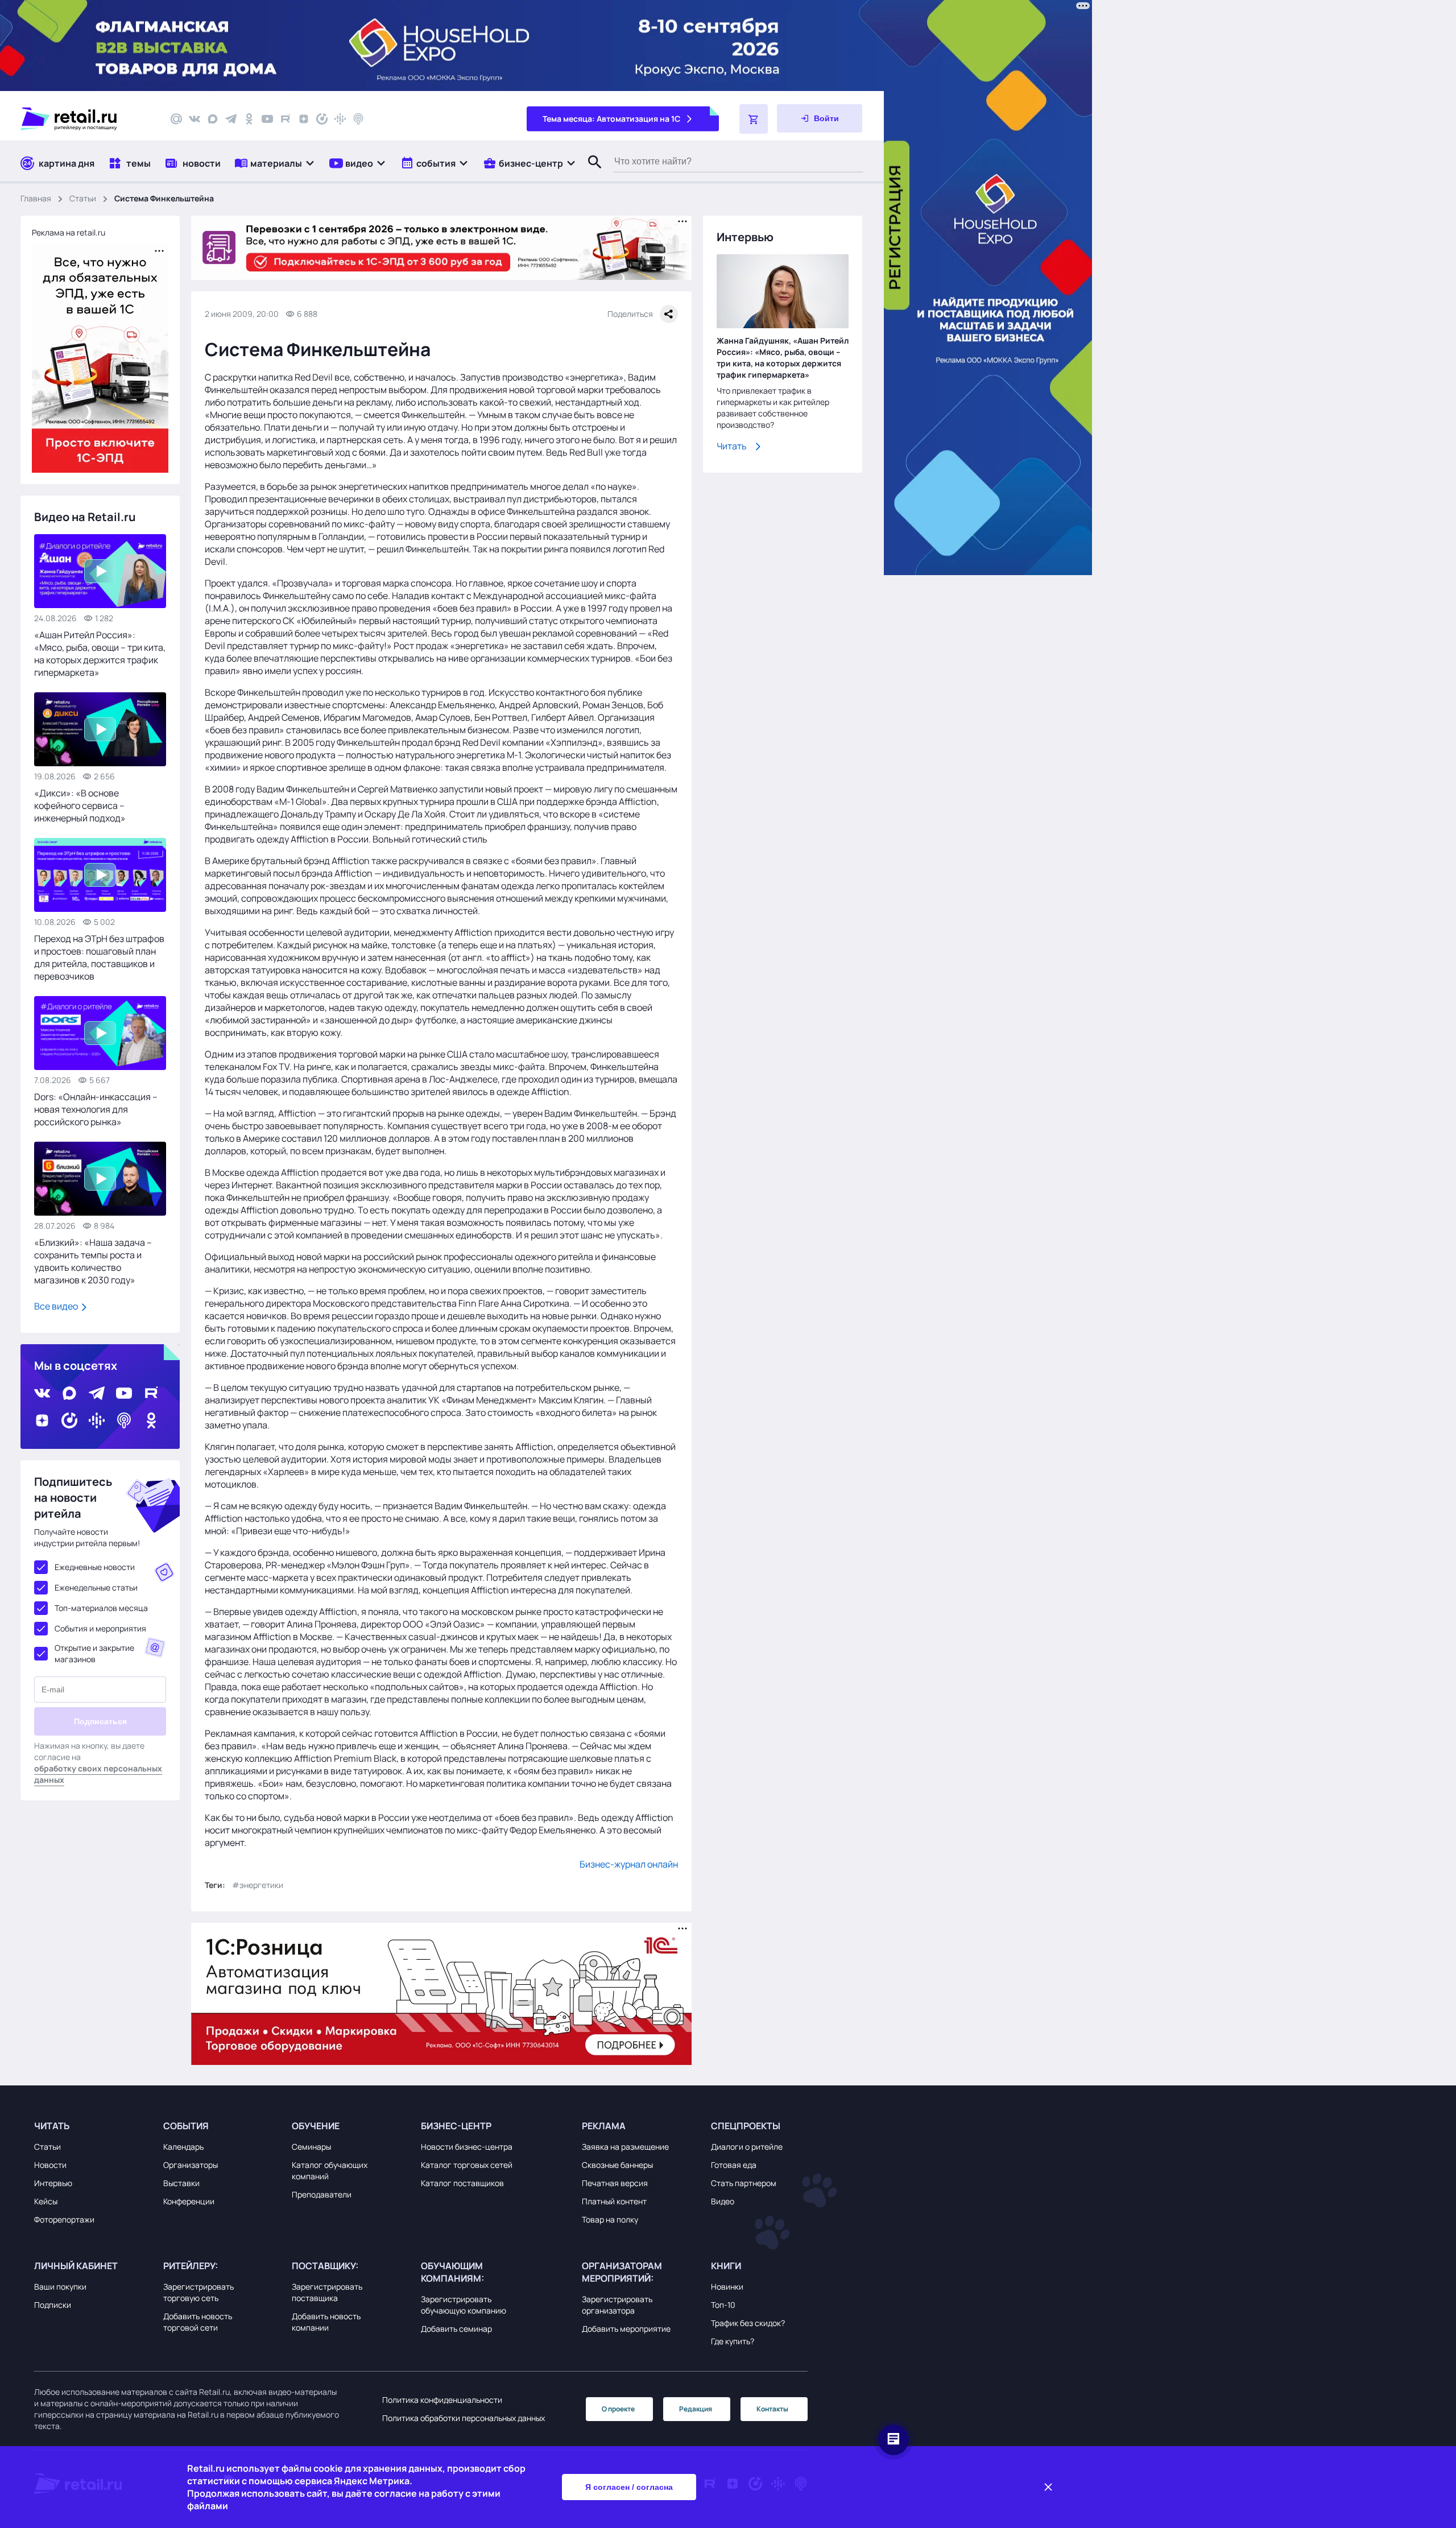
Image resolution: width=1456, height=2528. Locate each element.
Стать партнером (744, 2183)
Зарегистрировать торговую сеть (198, 2292)
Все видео (57, 1306)
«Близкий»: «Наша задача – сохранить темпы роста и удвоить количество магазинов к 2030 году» (93, 1261)
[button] (275, 163)
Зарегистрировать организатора (617, 2305)
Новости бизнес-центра (467, 2147)
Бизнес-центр (456, 2126)
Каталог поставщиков (462, 2183)
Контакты (772, 2409)
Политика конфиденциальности (442, 2400)
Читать (732, 446)
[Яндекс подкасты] (322, 119)
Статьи (83, 198)
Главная (36, 198)
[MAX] (213, 119)
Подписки (53, 2305)
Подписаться (100, 1721)
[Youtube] (267, 119)
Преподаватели (322, 2194)
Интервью (53, 2183)
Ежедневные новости (95, 1567)
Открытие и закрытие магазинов (94, 1653)
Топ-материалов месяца (101, 1608)
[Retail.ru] (85, 119)
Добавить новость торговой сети (198, 2322)
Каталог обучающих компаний (330, 2170)
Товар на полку (610, 2219)
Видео (723, 2201)
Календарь (183, 2147)
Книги (726, 2266)
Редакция (696, 2409)
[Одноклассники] (249, 119)
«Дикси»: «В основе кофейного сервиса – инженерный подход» (80, 806)
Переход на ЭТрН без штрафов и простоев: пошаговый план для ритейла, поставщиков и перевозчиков (99, 957)
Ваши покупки (60, 2287)
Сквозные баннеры (617, 2165)
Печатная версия (615, 2183)
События (186, 2126)
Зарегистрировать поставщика (327, 2292)
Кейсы (46, 2201)
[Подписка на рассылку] (176, 119)
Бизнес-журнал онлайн (629, 1864)
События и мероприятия (100, 1628)
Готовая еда (734, 2165)
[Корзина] (754, 119)
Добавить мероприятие (626, 2329)
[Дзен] (304, 119)
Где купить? (733, 2341)
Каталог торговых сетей (467, 2165)
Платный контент (614, 2201)
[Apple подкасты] (358, 119)
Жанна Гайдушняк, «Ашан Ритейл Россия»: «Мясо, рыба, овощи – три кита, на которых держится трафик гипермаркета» (783, 358)
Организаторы (191, 2165)
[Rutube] (286, 119)
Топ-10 (723, 2305)
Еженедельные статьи (96, 1587)
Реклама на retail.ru (69, 232)
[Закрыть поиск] (590, 174)
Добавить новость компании (326, 2322)
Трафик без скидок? (748, 2323)
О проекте (618, 2409)
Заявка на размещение (625, 2147)
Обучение (316, 2126)
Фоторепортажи (64, 2219)
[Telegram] (231, 119)
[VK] (195, 119)
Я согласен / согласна (629, 2487)
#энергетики (258, 1885)
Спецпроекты (746, 2126)
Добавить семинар (456, 2329)
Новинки (727, 2287)
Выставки (181, 2183)
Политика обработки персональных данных (464, 2418)
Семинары (311, 2147)
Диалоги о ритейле (747, 2147)
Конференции (189, 2201)
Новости (50, 2165)
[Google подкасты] (340, 119)
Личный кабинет (76, 2266)
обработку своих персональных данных (98, 1774)
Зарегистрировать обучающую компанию (464, 2305)
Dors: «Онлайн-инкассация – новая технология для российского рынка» (96, 1109)
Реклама (604, 2126)
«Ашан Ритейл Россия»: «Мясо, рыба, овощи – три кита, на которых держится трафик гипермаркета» (100, 654)
